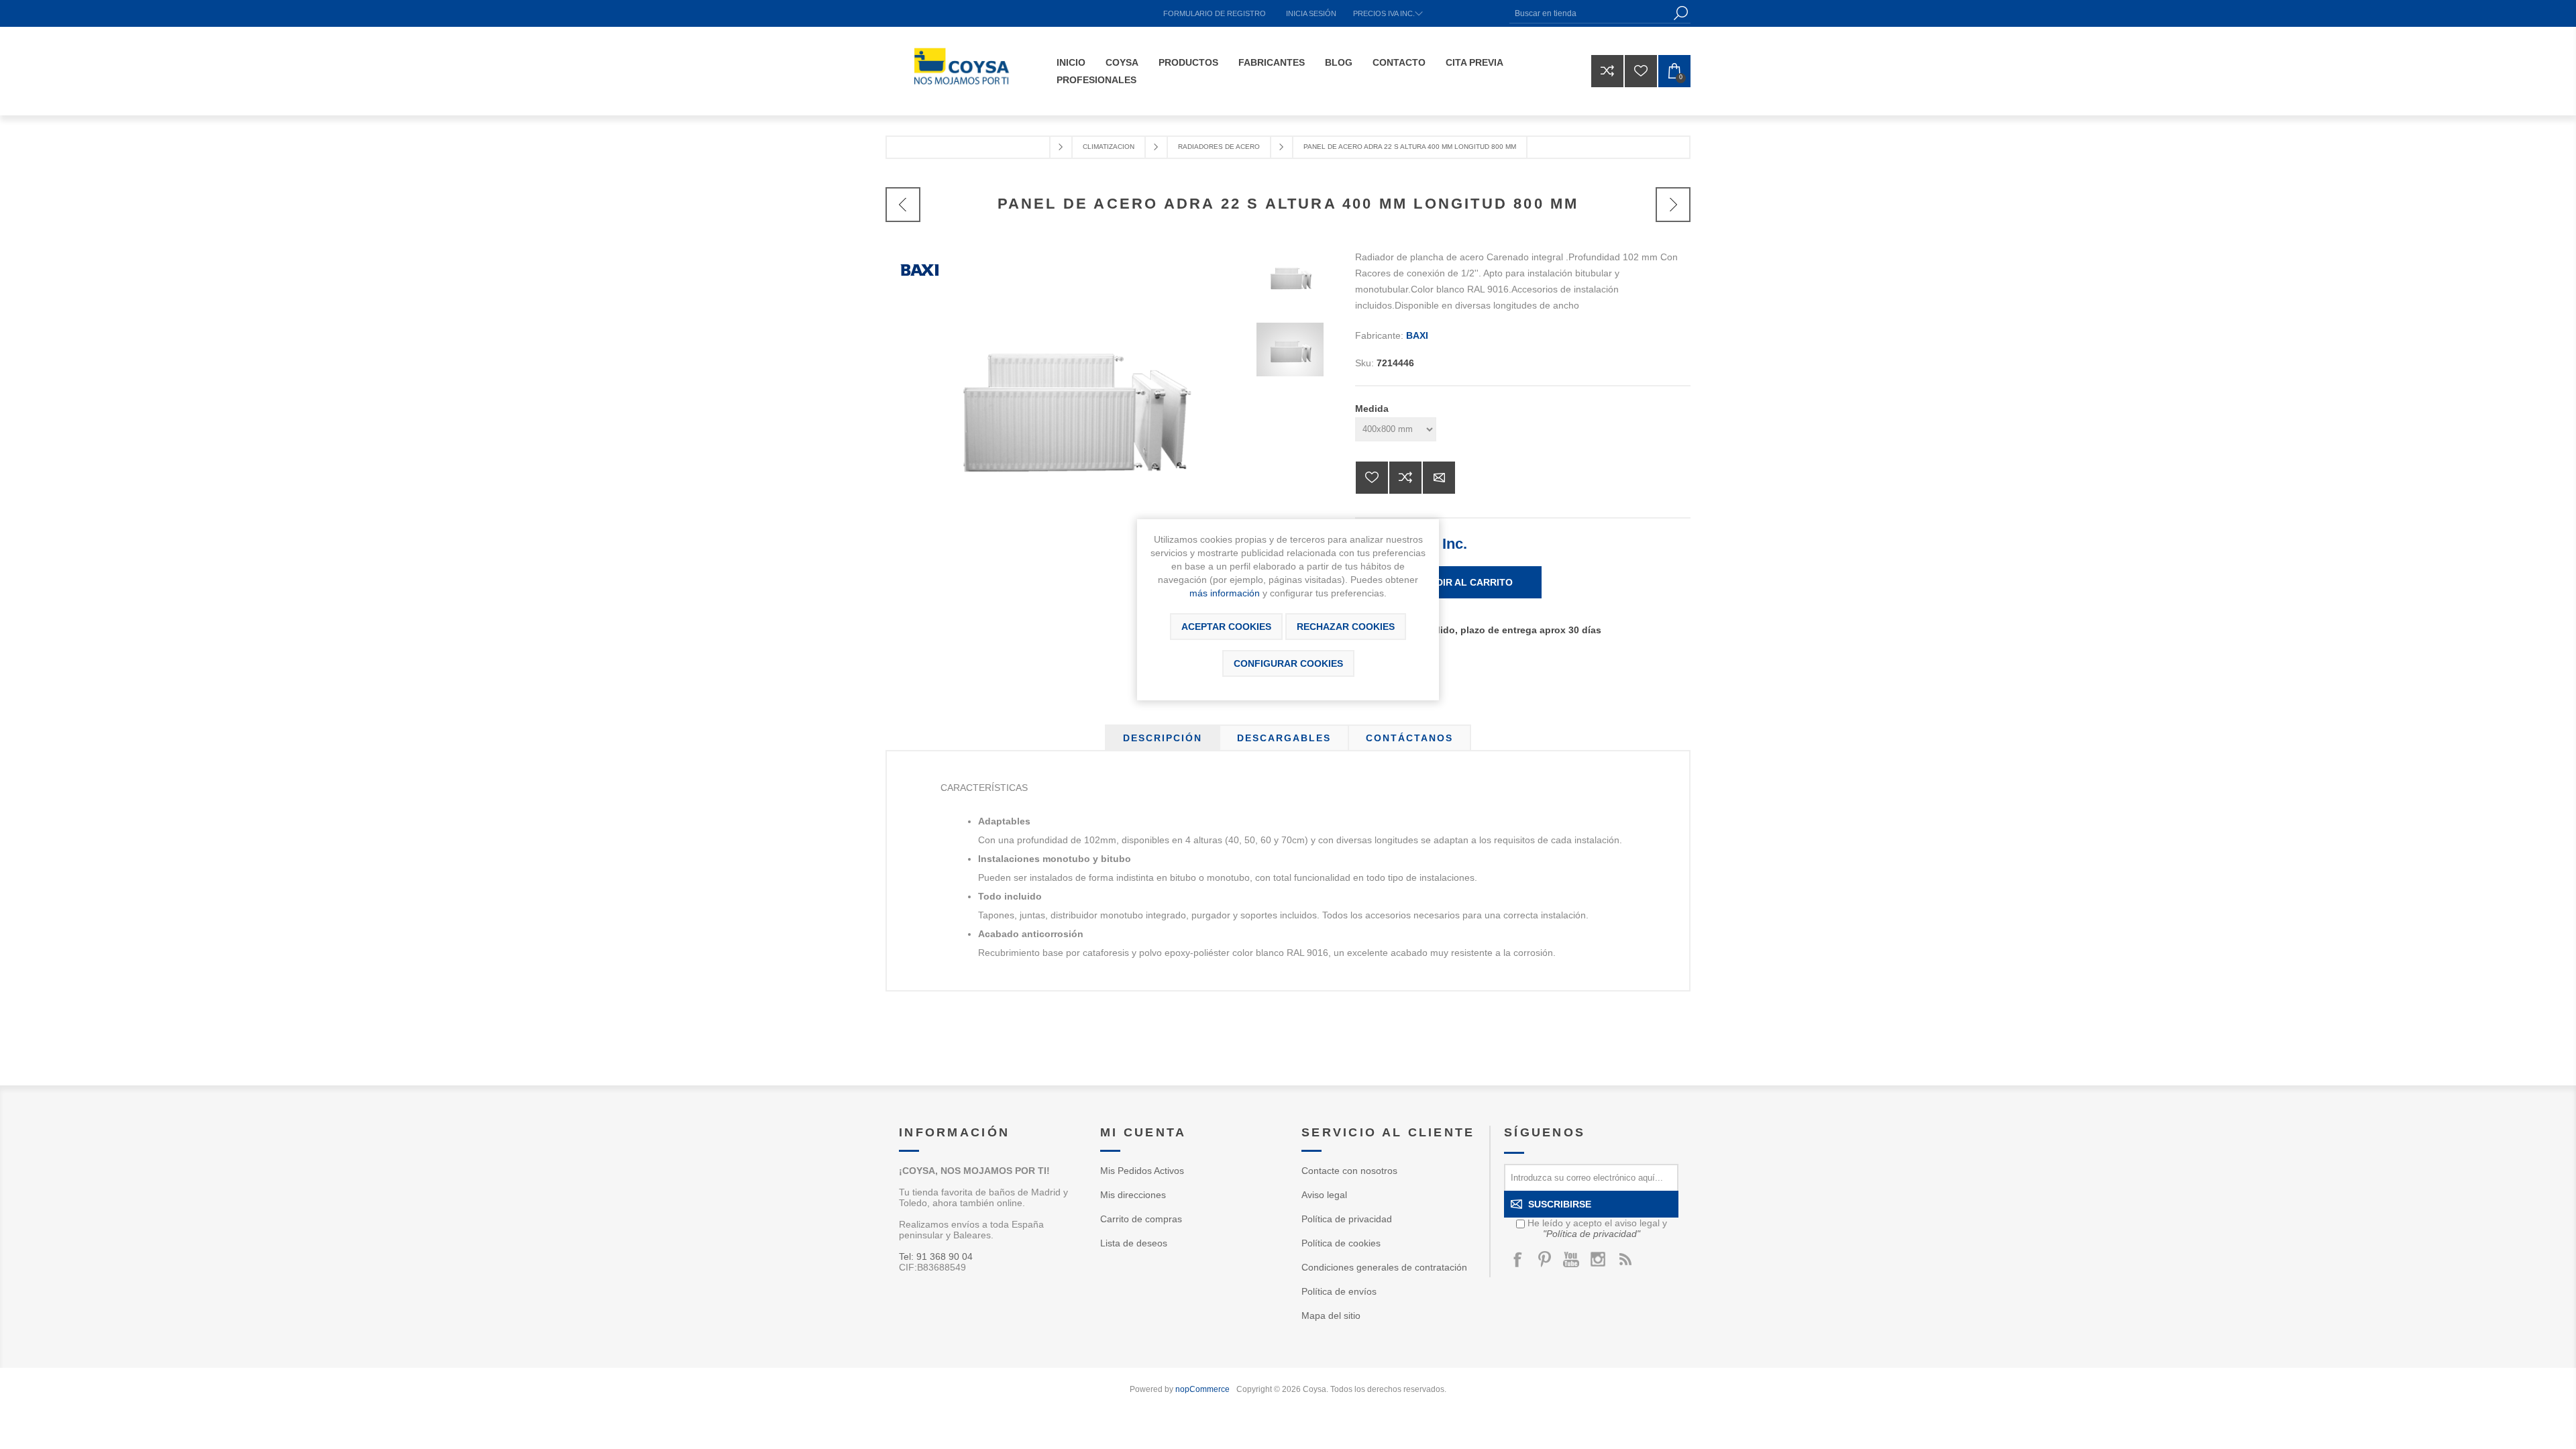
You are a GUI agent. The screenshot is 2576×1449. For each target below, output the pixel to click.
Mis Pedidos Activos (1142, 1171)
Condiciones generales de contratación (1384, 1267)
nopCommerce (1202, 1389)
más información (1225, 593)
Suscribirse (1560, 1204)
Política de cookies (1341, 1243)
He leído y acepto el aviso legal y (1597, 1228)
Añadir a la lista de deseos (1372, 478)
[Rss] (1625, 1259)
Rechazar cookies (1346, 627)
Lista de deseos (1134, 1243)
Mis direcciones (1133, 1195)
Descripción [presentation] (1163, 738)
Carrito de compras (1141, 1219)
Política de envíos (1339, 1291)
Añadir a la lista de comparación (1405, 478)
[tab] (1163, 738)
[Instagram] (1598, 1259)
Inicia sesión (1311, 13)
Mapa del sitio (1331, 1316)
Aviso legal (1324, 1195)
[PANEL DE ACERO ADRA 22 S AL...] (903, 205)
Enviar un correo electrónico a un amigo (1439, 478)
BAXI (1417, 335)
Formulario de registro (1215, 13)
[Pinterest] (1544, 1259)
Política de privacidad (1347, 1219)
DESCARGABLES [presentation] (1284, 738)
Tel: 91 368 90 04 (936, 1256)
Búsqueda (1680, 13)
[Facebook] (1517, 1259)
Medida (1372, 409)
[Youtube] (1571, 1259)
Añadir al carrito (1464, 582)
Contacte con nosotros (1349, 1171)
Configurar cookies (1288, 663)
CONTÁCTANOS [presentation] (1409, 738)
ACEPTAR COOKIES (1226, 627)
